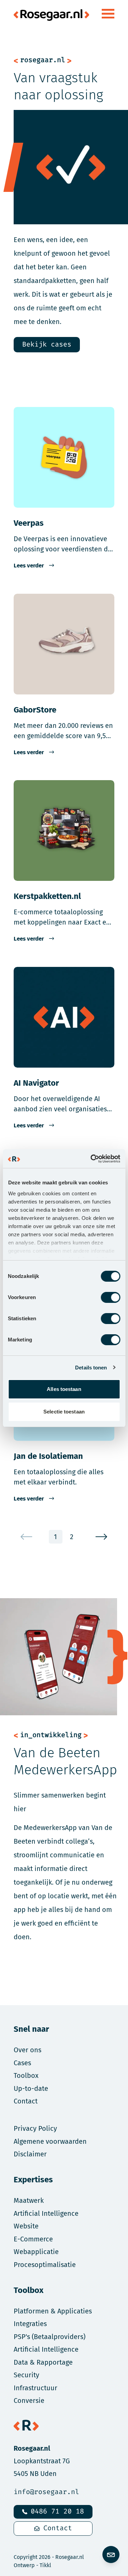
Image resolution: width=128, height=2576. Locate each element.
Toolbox (26, 2075)
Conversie (29, 2400)
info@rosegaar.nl (46, 2492)
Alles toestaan (64, 1389)
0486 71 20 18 (57, 2512)
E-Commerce (33, 2239)
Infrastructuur (35, 2388)
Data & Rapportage (43, 2362)
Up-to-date (31, 2088)
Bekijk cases (47, 345)
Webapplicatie (36, 2251)
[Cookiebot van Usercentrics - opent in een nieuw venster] (91, 1159)
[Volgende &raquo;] (102, 1537)
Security (26, 2375)
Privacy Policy (35, 2128)
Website (26, 2226)
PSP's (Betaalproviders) (49, 2336)
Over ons (27, 2050)
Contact (58, 2528)
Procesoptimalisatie (45, 2264)
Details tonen (91, 1368)
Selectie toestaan (64, 1412)
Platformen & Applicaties (53, 2311)
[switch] (110, 1297)
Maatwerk (29, 2200)
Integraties (30, 2324)
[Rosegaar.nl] (51, 14)
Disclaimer (30, 2154)
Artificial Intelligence (46, 2213)
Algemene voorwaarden (50, 2141)
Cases (22, 2063)
